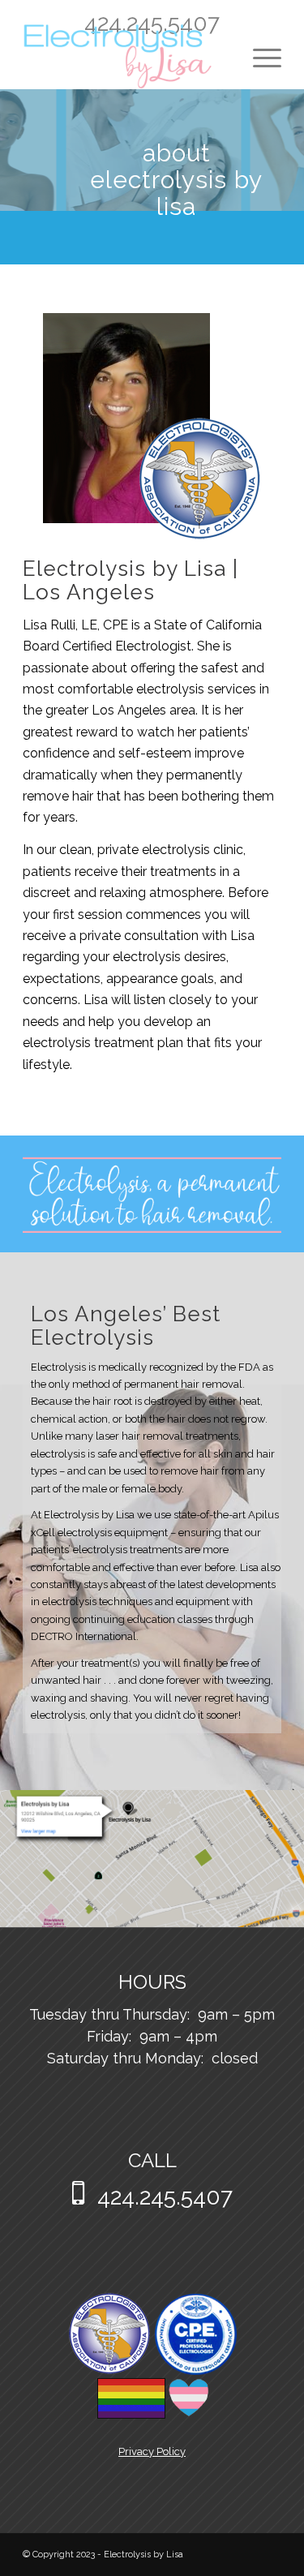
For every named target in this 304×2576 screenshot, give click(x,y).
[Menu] (259, 57)
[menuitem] (259, 57)
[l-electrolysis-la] (126, 57)
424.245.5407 (152, 23)
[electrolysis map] (152, 1861)
